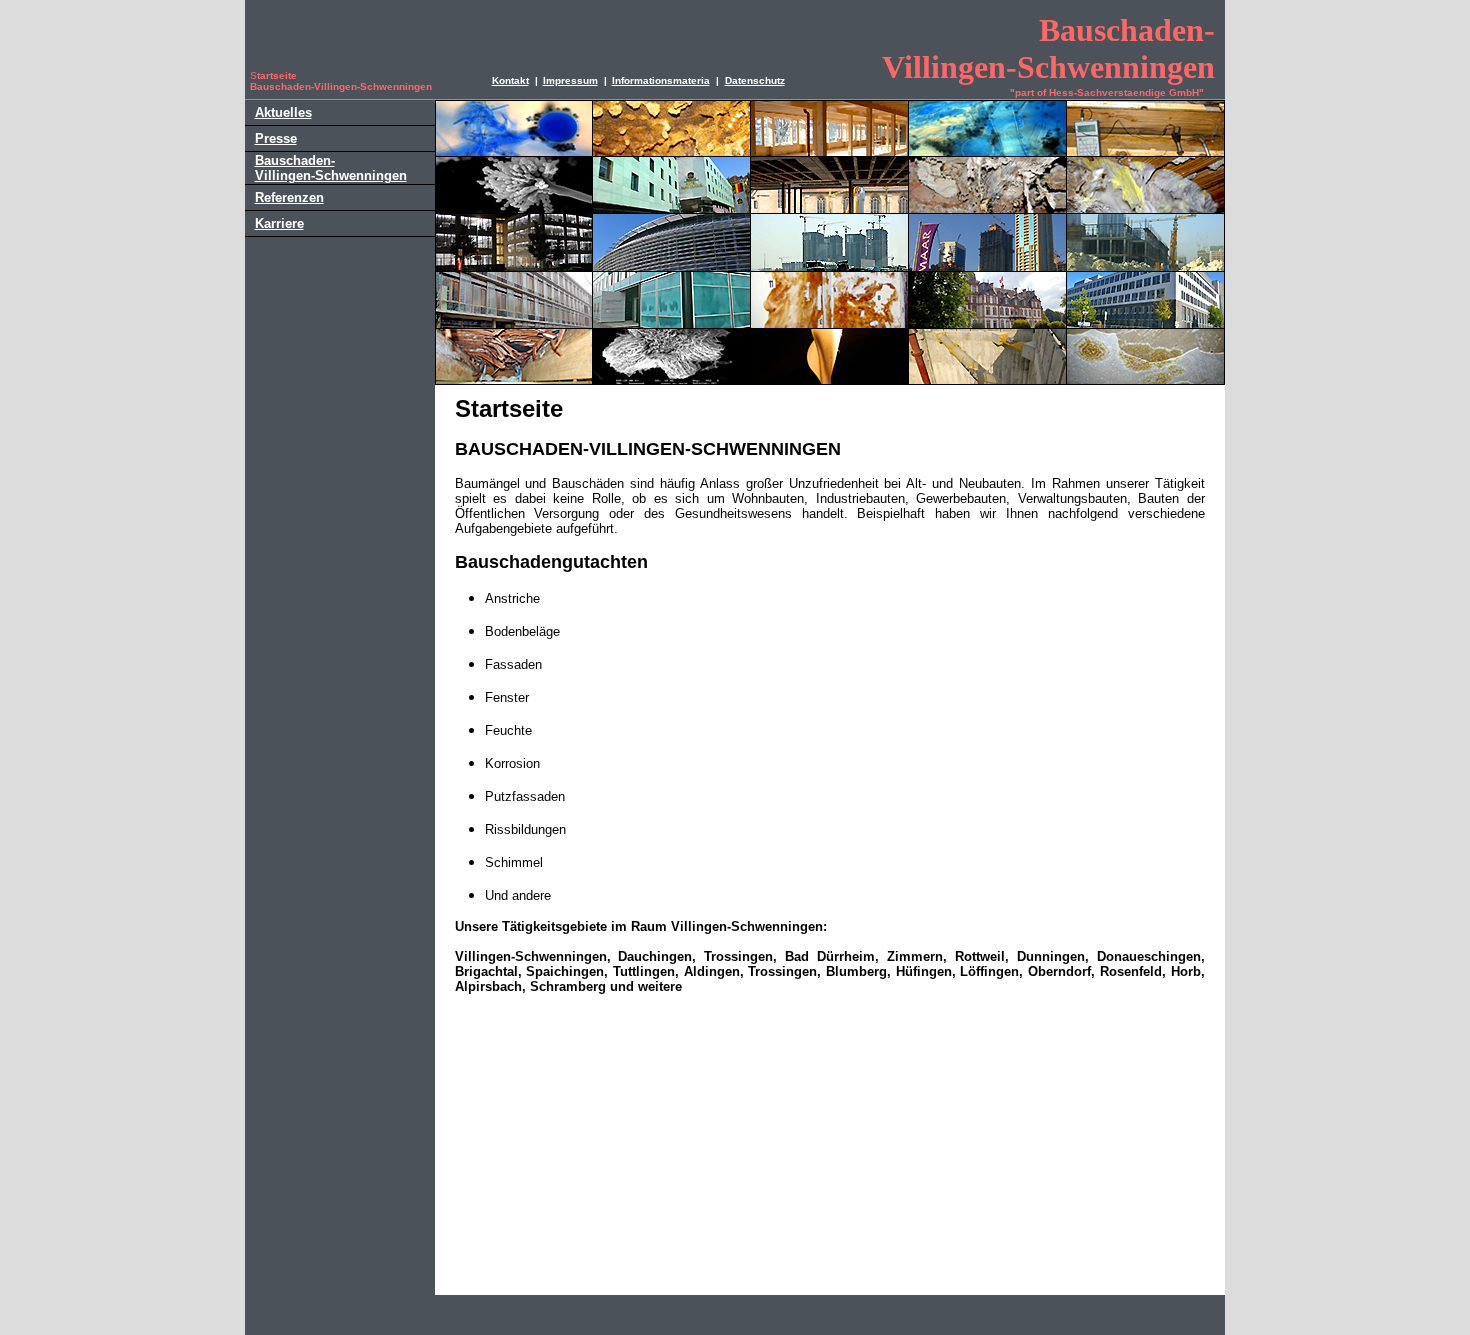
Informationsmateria (661, 80)
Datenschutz (755, 80)
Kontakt (510, 80)
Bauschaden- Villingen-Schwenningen (331, 168)
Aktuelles (283, 112)
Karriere (279, 223)
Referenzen (289, 197)
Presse (276, 138)
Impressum (570, 80)
